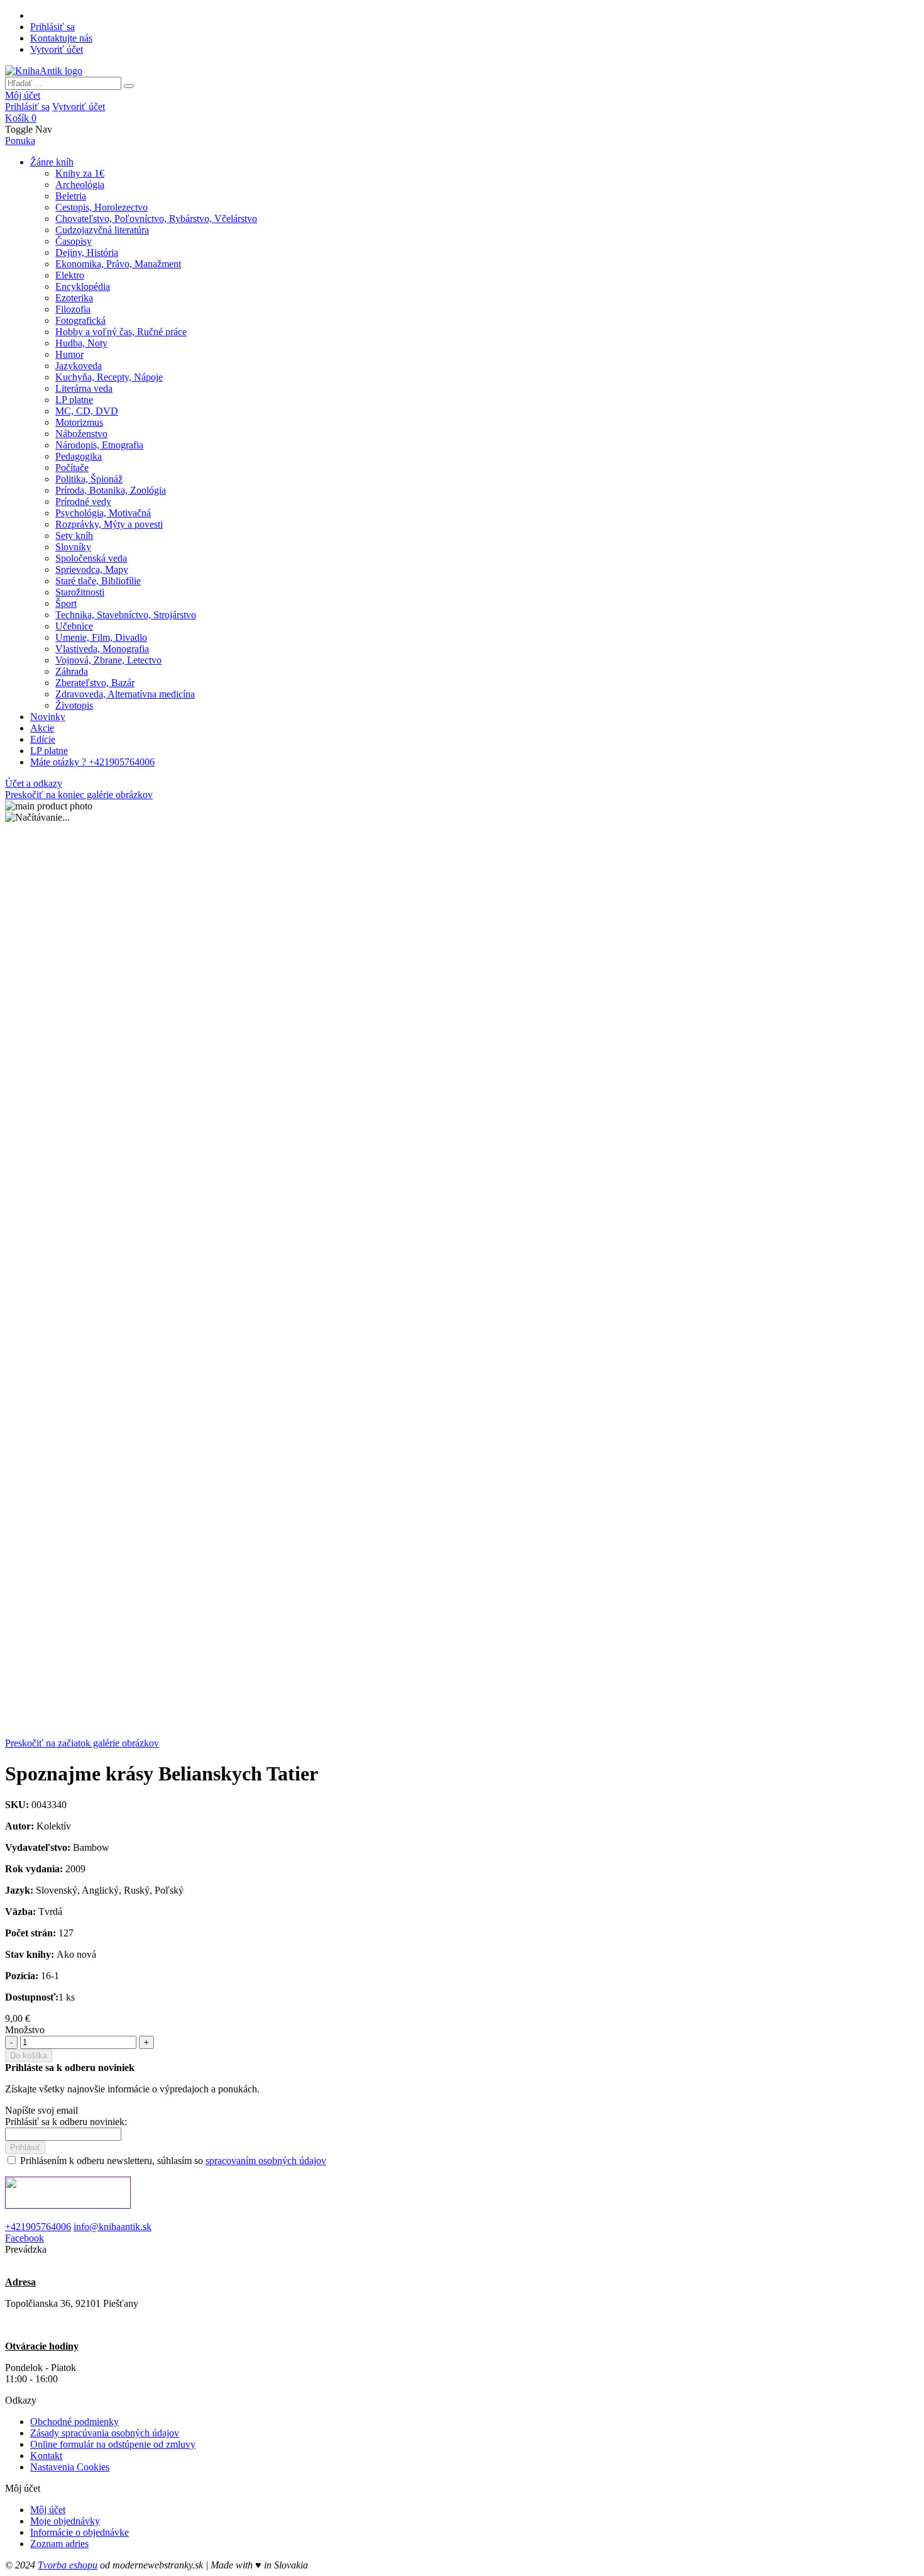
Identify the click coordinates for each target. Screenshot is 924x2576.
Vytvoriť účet (57, 49)
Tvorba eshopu (68, 2565)
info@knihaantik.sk (113, 2227)
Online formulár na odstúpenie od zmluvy (113, 2444)
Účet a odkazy (34, 783)
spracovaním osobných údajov (266, 2161)
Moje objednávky (65, 2521)
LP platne (49, 751)
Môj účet (23, 95)
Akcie (42, 728)
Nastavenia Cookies (70, 2467)
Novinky (48, 717)
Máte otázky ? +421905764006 (92, 762)
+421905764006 (38, 2227)
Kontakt (46, 2456)
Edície (43, 739)
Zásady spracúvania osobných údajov (105, 2433)
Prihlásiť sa (52, 27)
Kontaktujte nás (61, 38)
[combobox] (63, 83)
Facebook (25, 2238)
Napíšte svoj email (41, 2110)
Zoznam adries (59, 2544)
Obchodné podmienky (74, 2422)
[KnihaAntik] (44, 71)
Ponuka (20, 141)
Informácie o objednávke (80, 2532)
